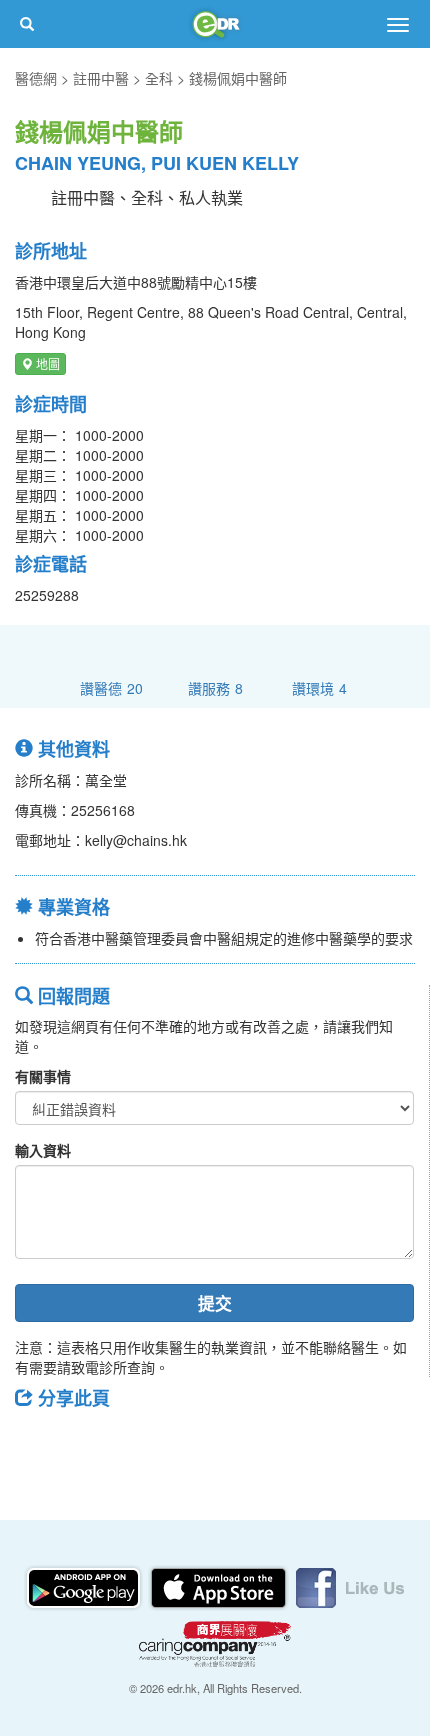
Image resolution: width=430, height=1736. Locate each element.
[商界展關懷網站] (215, 1642)
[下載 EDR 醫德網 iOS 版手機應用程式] (220, 1586)
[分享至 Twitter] (91, 1443)
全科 (159, 78)
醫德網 (36, 78)
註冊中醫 (101, 78)
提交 (215, 1303)
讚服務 (215, 687)
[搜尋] (27, 24)
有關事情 (43, 1076)
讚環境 (319, 687)
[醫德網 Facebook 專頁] (350, 1586)
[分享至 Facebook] (39, 1443)
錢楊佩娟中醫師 (238, 78)
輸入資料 (43, 1150)
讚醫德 (111, 687)
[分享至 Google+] (143, 1443)
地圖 (46, 363)
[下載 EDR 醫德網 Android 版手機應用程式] (85, 1586)
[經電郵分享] (195, 1443)
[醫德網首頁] (215, 24)
